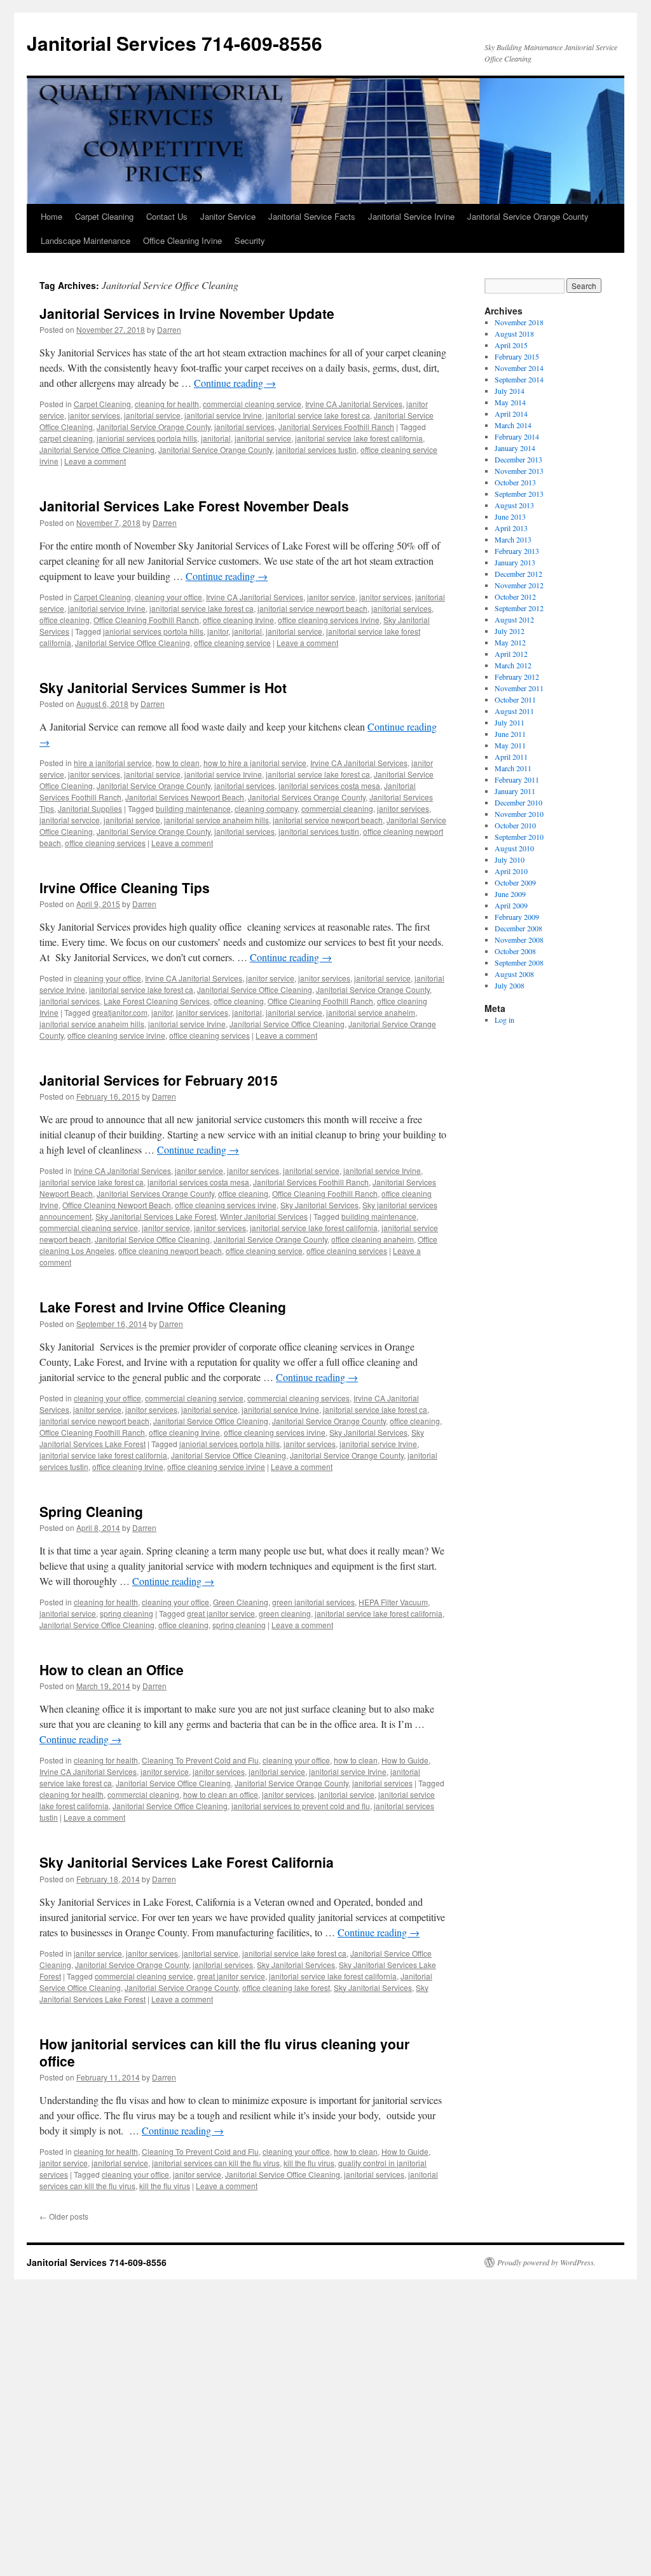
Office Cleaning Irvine (182, 240)
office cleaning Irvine (238, 620)
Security (250, 240)
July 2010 (510, 860)
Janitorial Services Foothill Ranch (336, 427)
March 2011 (513, 768)
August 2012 (514, 619)
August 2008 (514, 974)
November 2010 (519, 814)
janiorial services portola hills (147, 438)
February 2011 (517, 779)
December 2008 (518, 928)
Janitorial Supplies (90, 808)
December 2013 (518, 459)
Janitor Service (228, 216)
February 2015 (517, 356)
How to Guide (405, 1760)
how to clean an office (221, 1794)
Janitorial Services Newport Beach (185, 797)
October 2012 (515, 597)
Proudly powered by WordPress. (546, 2262)
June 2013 (510, 516)
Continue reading (235, 383)
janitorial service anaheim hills (216, 820)
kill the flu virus (309, 2163)
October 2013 (515, 482)
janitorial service (152, 415)
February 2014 (517, 436)
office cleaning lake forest (286, 1987)
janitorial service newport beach (312, 608)
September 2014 (519, 379)
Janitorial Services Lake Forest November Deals (194, 506)
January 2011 (515, 791)
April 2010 (511, 871)
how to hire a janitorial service (255, 763)
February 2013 (517, 551)
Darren (169, 329)
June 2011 (510, 734)
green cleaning (285, 1613)
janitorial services (244, 427)
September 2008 (519, 962)
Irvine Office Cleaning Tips (125, 887)
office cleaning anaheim (373, 1239)
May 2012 (510, 642)
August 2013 (514, 505)
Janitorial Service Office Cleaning (97, 449)
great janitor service (221, 1613)
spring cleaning (127, 1613)
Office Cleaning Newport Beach (117, 1205)
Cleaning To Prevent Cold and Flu (200, 1760)
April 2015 (511, 345)
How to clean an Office (112, 1669)
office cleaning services (105, 843)
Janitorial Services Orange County (307, 797)
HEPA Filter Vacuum (393, 1602)
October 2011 (515, 699)
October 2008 (515, 951)
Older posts (64, 2216)
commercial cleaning (337, 808)
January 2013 (515, 562)
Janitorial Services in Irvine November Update (187, 313)
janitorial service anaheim (371, 1012)
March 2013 (513, 539)
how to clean (178, 763)
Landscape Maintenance (86, 240)
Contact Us (167, 216)
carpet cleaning (66, 438)
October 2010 (515, 825)
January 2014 (515, 448)
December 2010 (518, 802)
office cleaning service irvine (116, 1035)
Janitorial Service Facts (312, 216)
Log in (504, 1020)
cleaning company (266, 808)
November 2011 (519, 688)
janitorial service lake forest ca (318, 415)
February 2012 (517, 677)
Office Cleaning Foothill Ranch (146, 620)
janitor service (331, 597)
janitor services (94, 415)
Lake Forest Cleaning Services (157, 1001)
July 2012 (510, 631)
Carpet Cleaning (104, 216)
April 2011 (511, 757)
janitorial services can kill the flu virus (216, 2163)
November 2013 (519, 471)
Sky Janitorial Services (319, 1205)
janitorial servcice (70, 820)
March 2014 (513, 425)
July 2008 (510, 985)
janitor (218, 631)
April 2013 (511, 528)
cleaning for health (167, 404)
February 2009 (517, 917)
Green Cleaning (241, 1602)
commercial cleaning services (298, 1398)
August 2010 (514, 848)
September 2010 (519, 837)
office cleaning (65, 620)
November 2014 (519, 368)
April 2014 (511, 414)
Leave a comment (95, 461)
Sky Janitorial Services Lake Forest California (187, 1862)
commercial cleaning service (252, 404)
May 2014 (510, 402)
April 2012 (511, 654)
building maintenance (193, 808)
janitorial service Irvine (223, 415)
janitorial (216, 438)
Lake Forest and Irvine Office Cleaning (163, 1307)
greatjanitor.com (120, 1012)
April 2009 (511, 905)
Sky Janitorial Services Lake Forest (156, 1216)
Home (51, 216)
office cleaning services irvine (329, 620)
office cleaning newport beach (170, 1251)
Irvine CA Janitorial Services (354, 404)
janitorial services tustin (316, 449)
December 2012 (518, 574)
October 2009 (515, 882)
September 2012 (519, 608)
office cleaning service (232, 643)
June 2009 (510, 894)
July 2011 (510, 722)
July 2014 (510, 391)
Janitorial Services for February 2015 (159, 1080)
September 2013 (519, 494)
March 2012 (513, 665)
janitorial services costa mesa (329, 786)
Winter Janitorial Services (264, 1216)
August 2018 (514, 334)
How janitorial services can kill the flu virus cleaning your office (224, 2052)
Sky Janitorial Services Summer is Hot (163, 687)
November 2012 (519, 585)
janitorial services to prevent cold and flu (301, 1806)
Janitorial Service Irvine (411, 216)
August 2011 (514, 711)
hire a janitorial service (113, 763)
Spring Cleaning (91, 1511)
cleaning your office (168, 597)
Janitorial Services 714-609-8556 (175, 43)
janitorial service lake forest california (359, 438)
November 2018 (519, 322)
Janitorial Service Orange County (528, 216)
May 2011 (510, 745)
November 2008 (519, 940)
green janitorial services (313, 1602)
